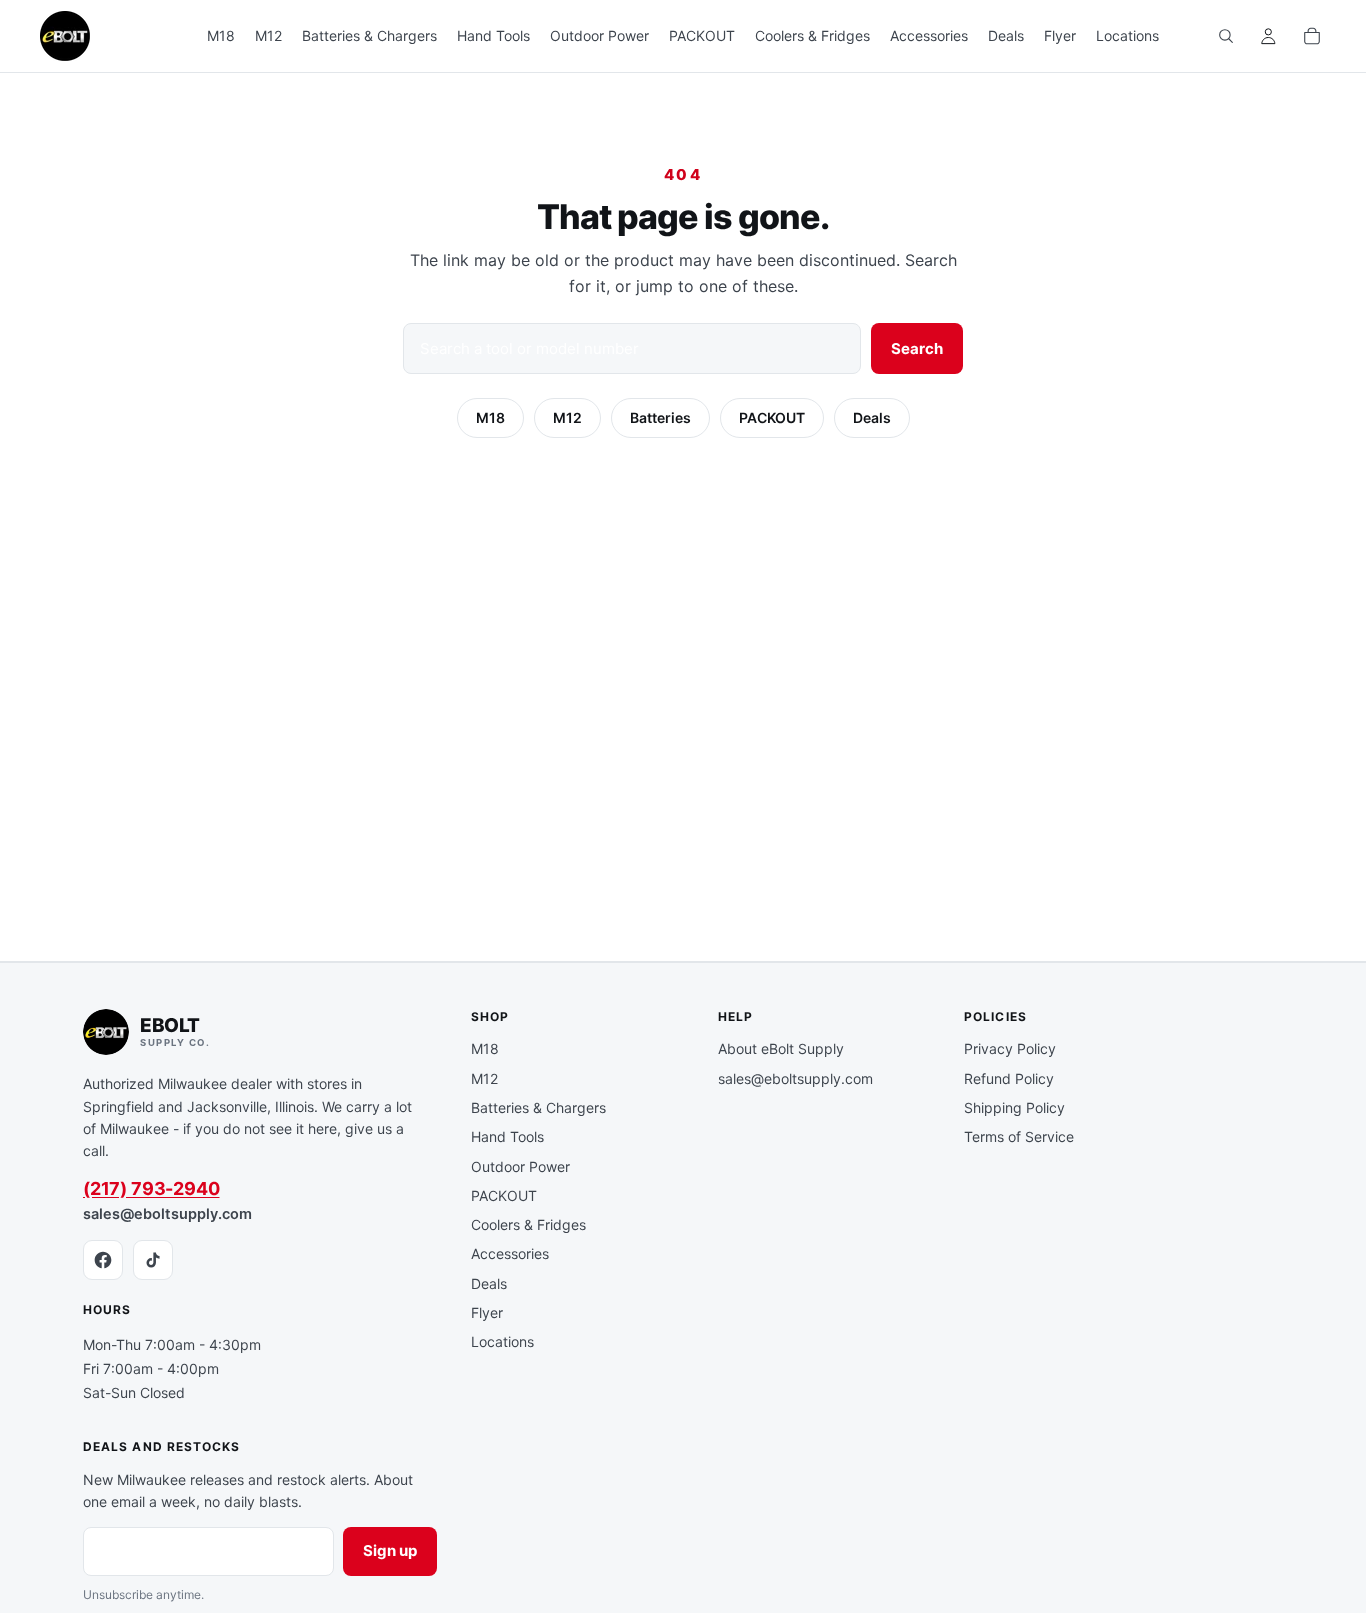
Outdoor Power (520, 1166)
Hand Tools (507, 1136)
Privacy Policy (1010, 1048)
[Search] (1226, 36)
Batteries (660, 417)
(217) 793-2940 (151, 1188)
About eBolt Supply (781, 1048)
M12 (567, 417)
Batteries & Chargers (538, 1107)
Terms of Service (1019, 1136)
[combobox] (632, 348)
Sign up (390, 1550)
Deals (872, 417)
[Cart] (1312, 36)
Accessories (510, 1253)
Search (917, 348)
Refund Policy (1009, 1078)
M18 (490, 417)
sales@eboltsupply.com (167, 1214)
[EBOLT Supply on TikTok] (153, 1260)
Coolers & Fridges (528, 1224)
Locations (502, 1341)
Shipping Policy (1014, 1107)
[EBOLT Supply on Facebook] (103, 1260)
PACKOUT (772, 417)
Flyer (487, 1312)
